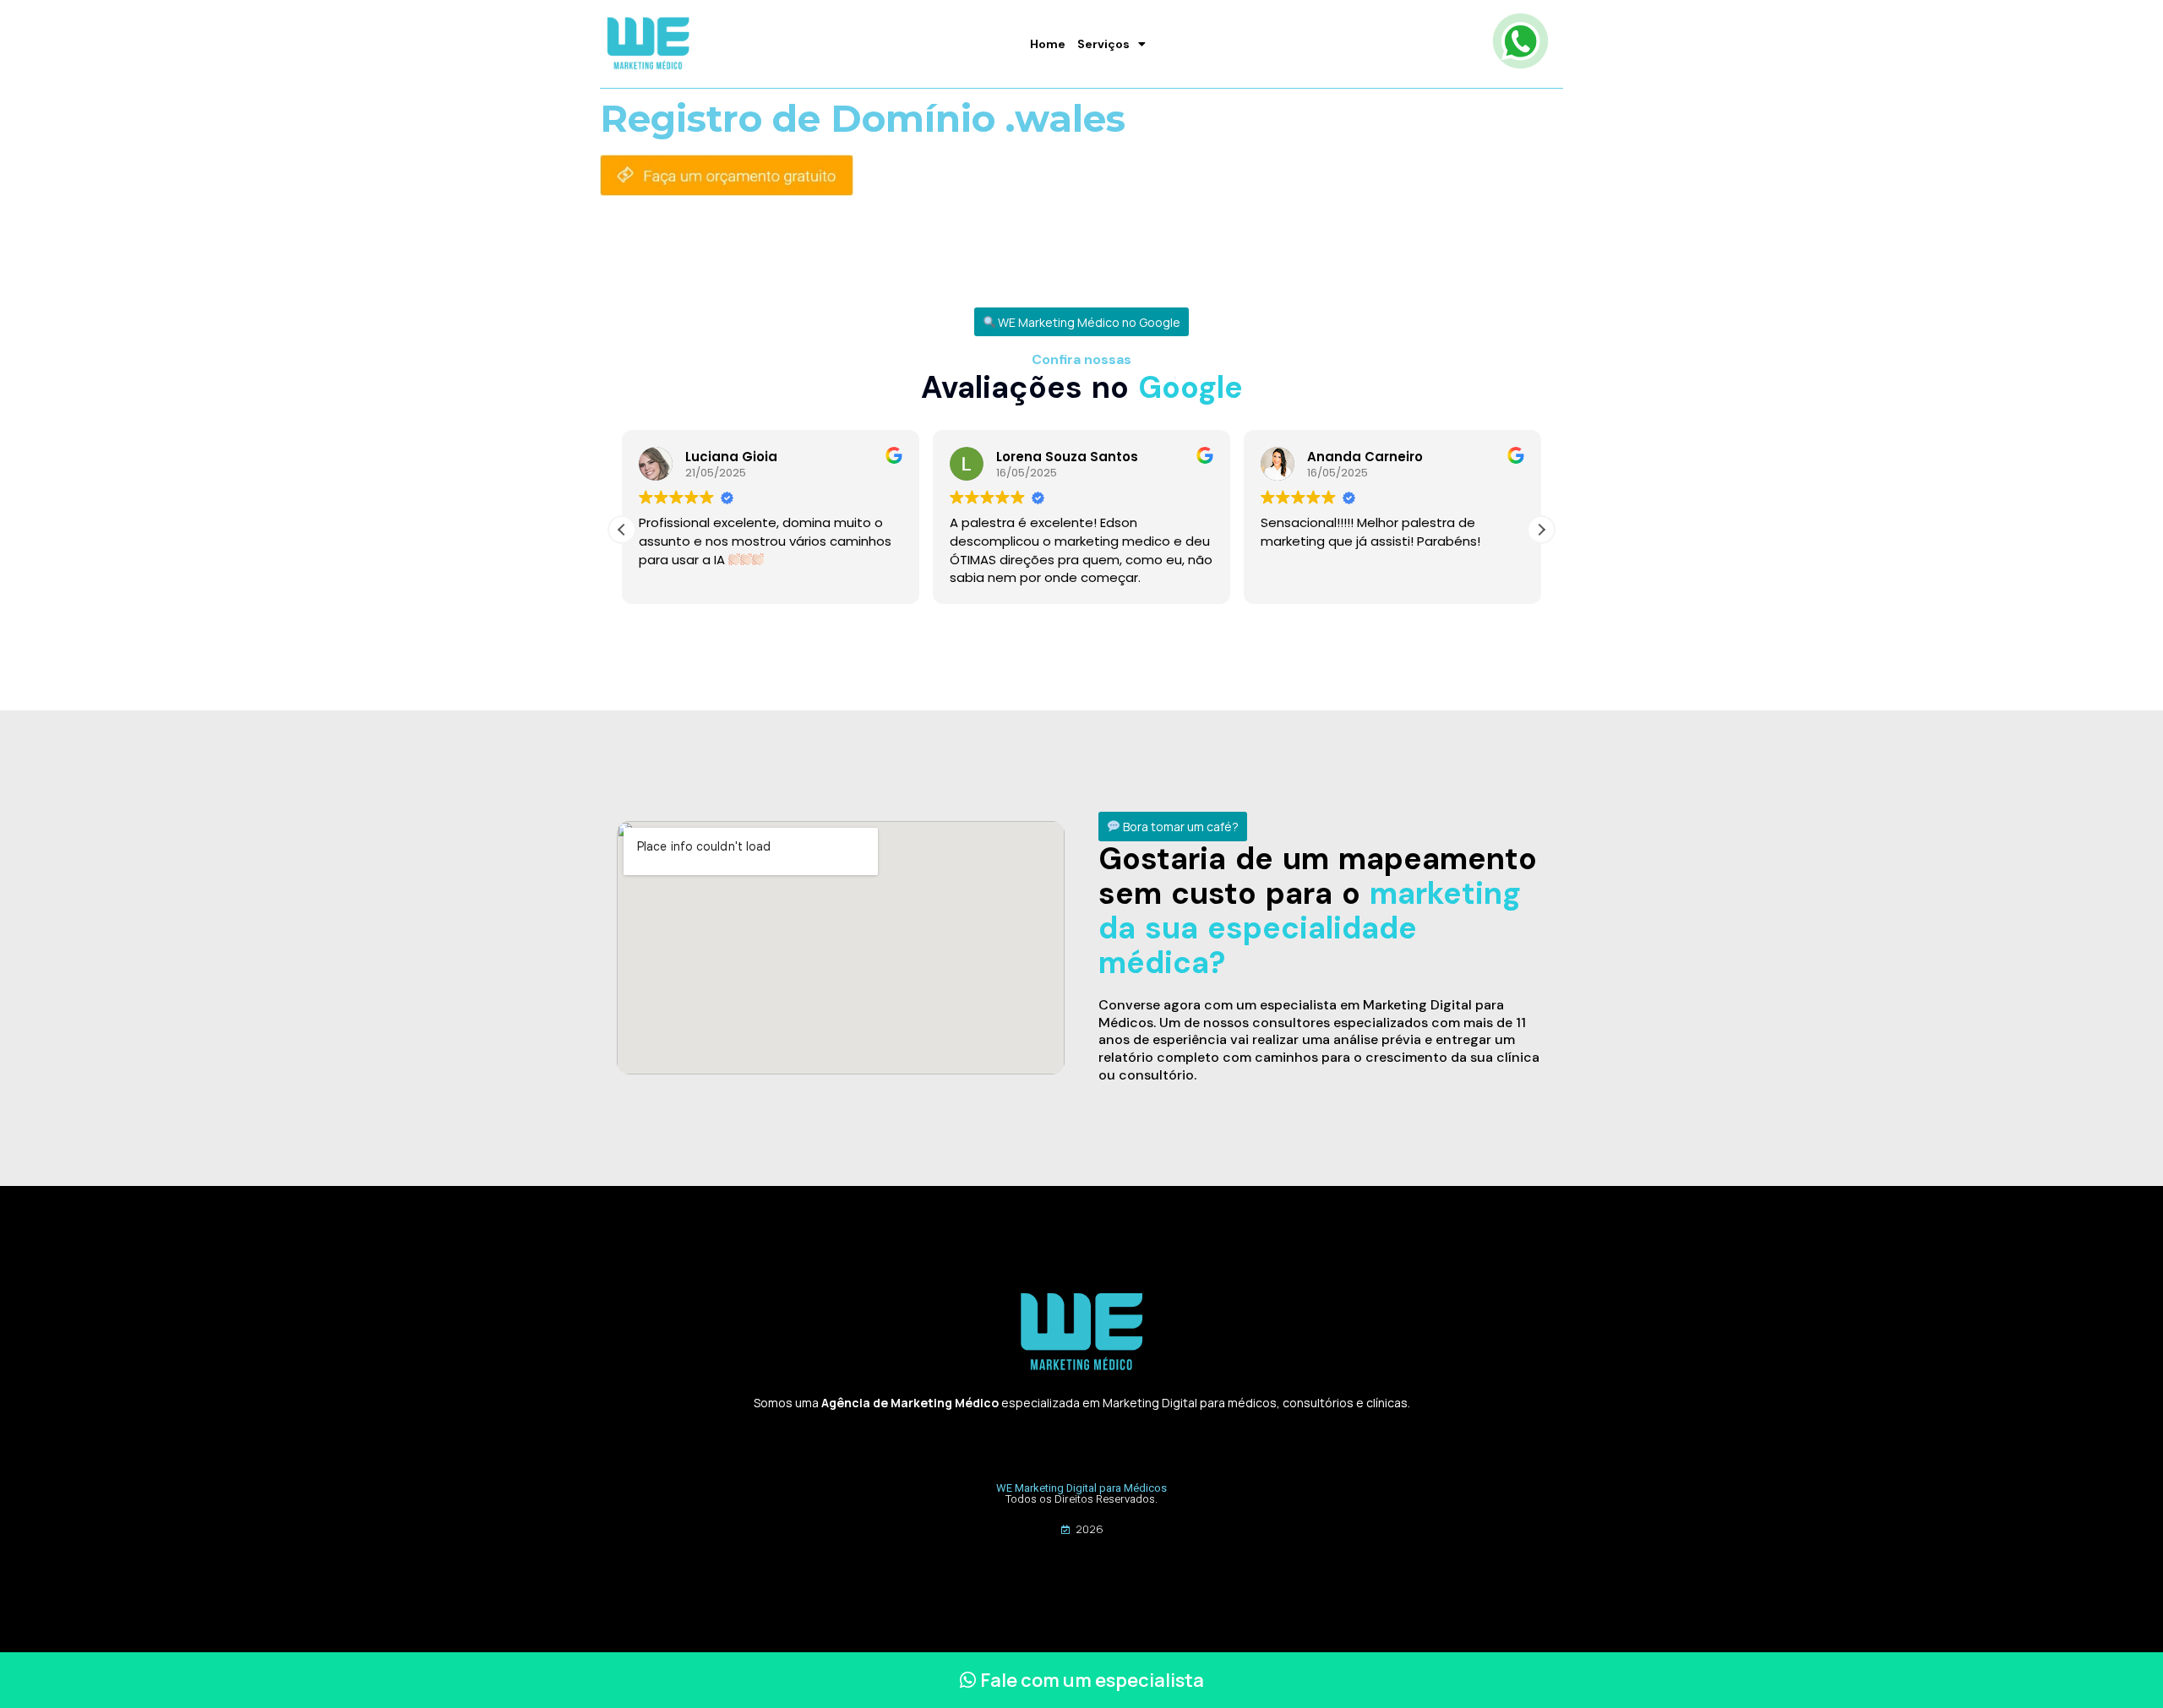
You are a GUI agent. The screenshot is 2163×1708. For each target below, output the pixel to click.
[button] (1082, 322)
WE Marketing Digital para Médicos (1081, 1488)
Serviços (1103, 44)
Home (1048, 44)
